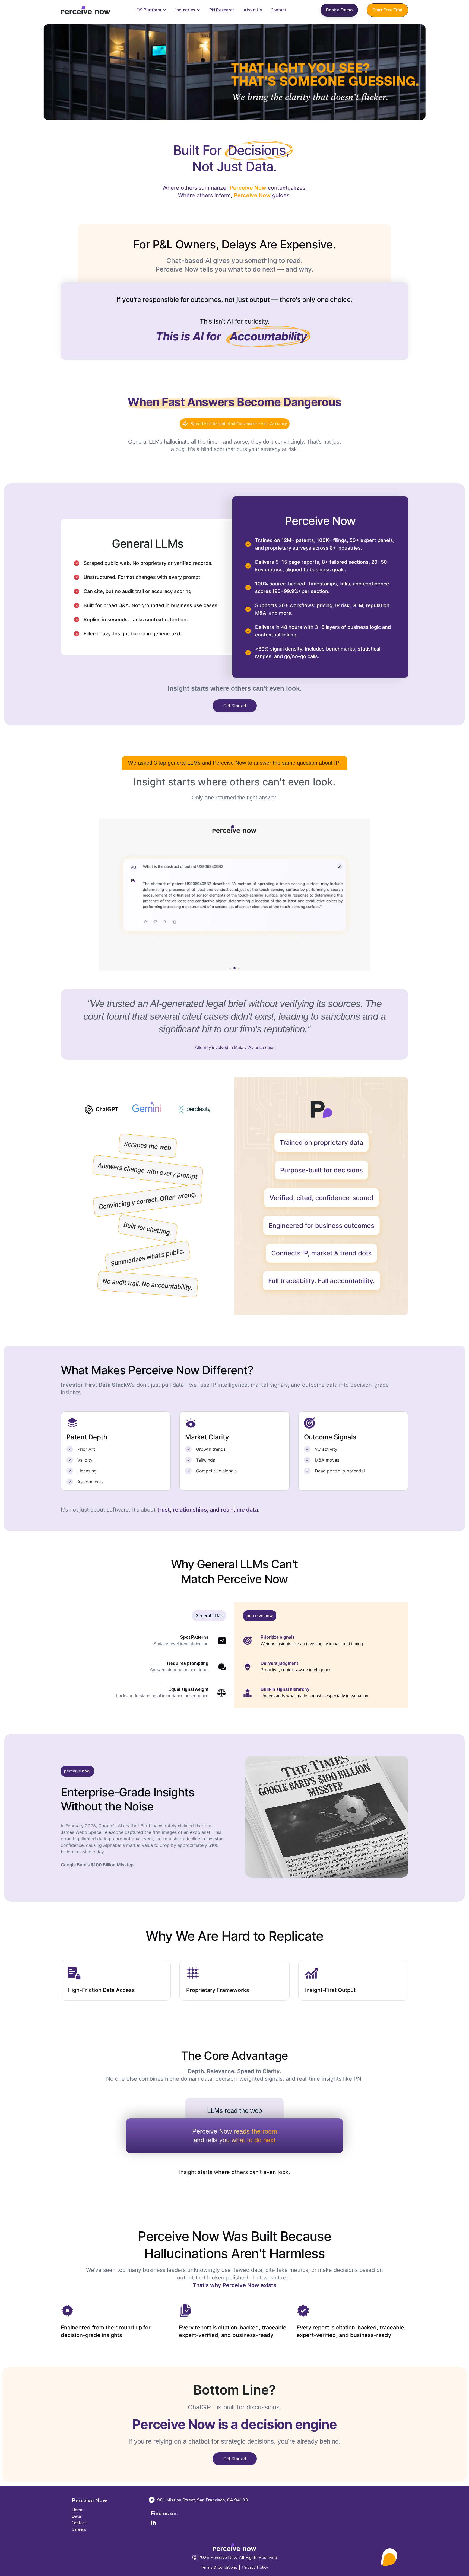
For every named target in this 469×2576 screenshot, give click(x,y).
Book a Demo (339, 10)
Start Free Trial (387, 10)
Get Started (235, 706)
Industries (185, 10)
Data (76, 2516)
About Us (253, 10)
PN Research (222, 10)
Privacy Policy (255, 2567)
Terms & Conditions (219, 2567)
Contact (278, 10)
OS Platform (149, 10)
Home (77, 2510)
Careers (79, 2529)
